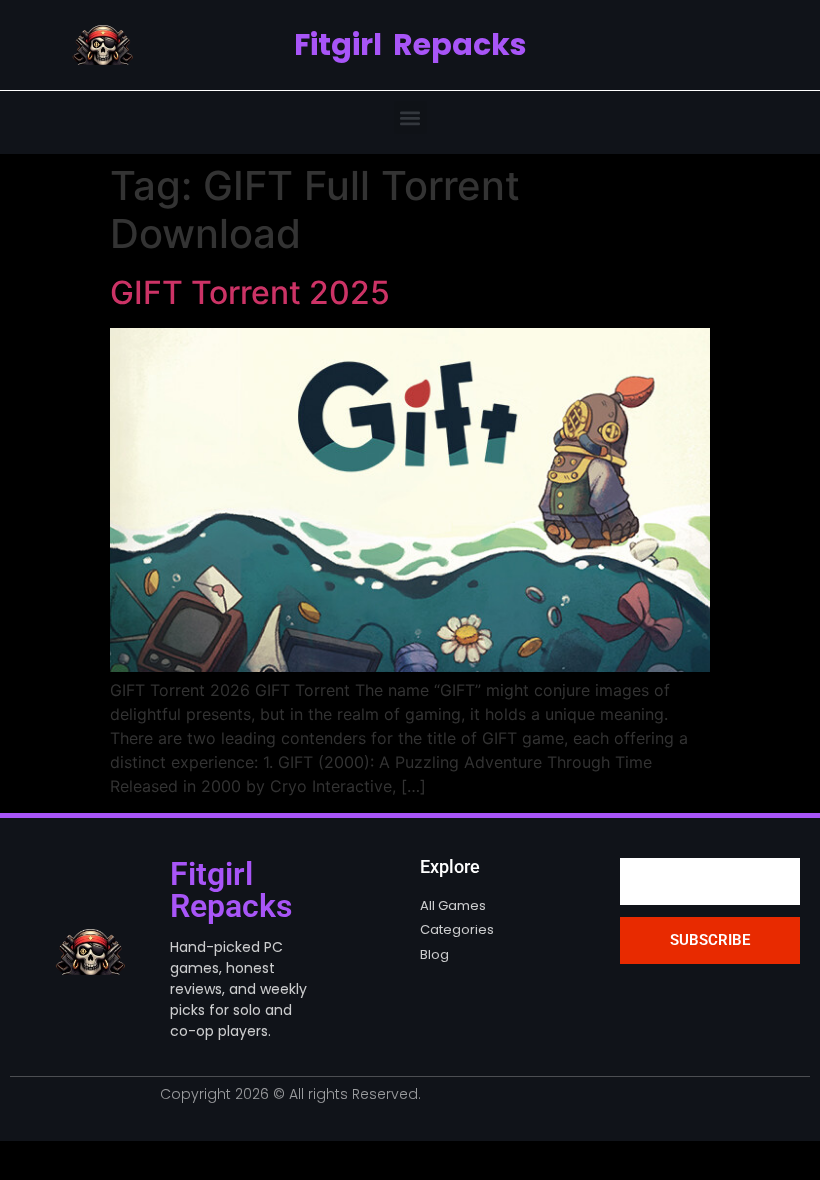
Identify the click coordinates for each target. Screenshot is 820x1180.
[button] (410, 117)
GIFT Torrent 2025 (250, 292)
